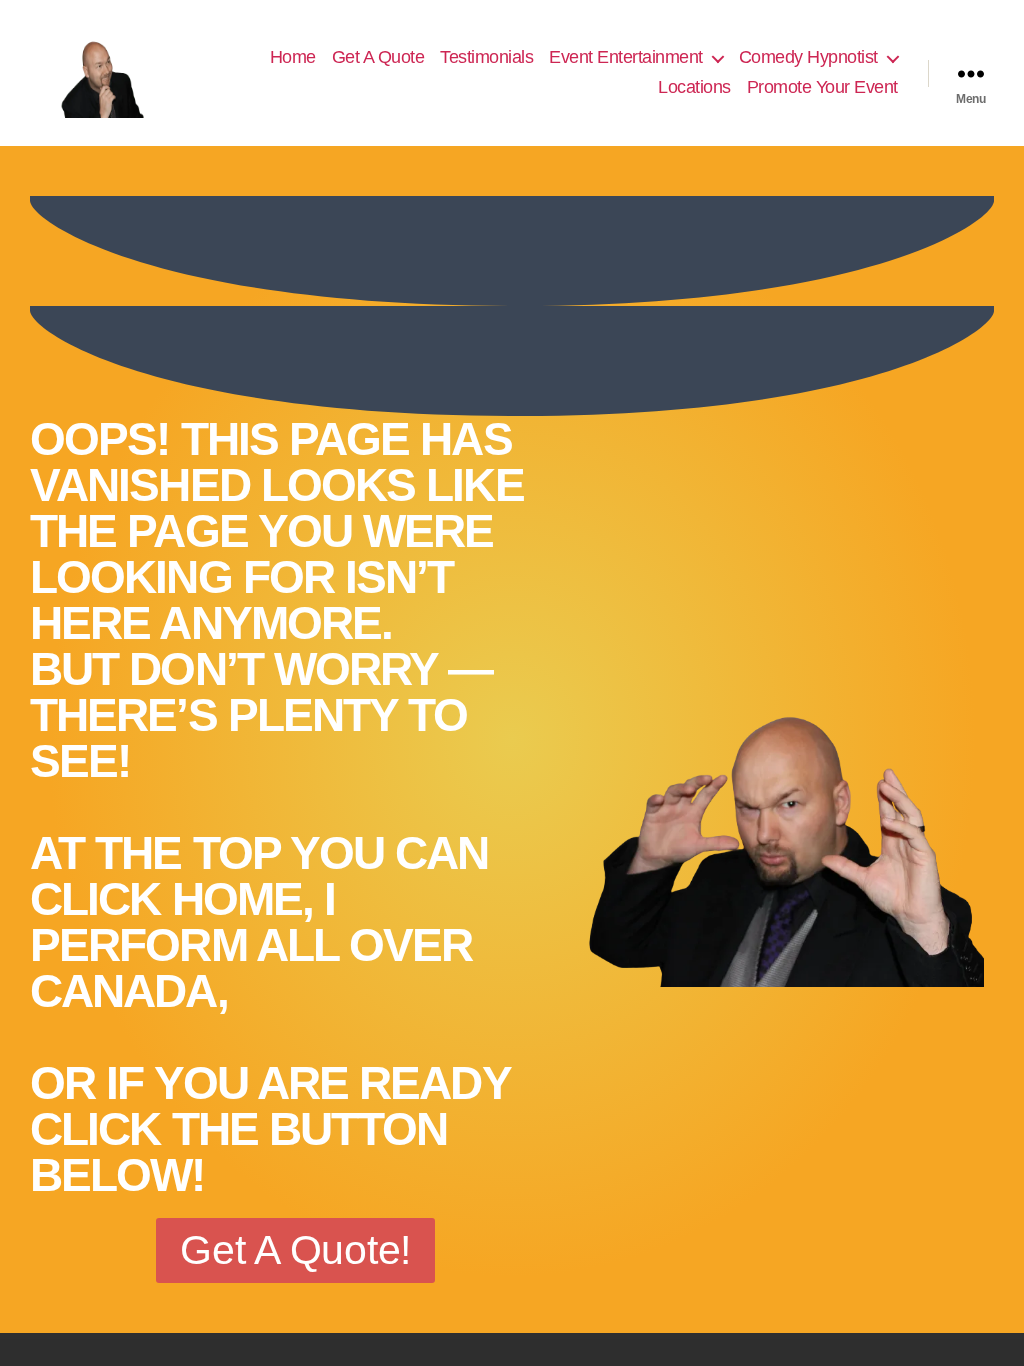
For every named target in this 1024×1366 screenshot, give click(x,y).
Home (293, 57)
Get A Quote (378, 57)
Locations (694, 87)
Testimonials (486, 57)
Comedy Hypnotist (808, 57)
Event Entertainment (626, 57)
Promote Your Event (822, 87)
